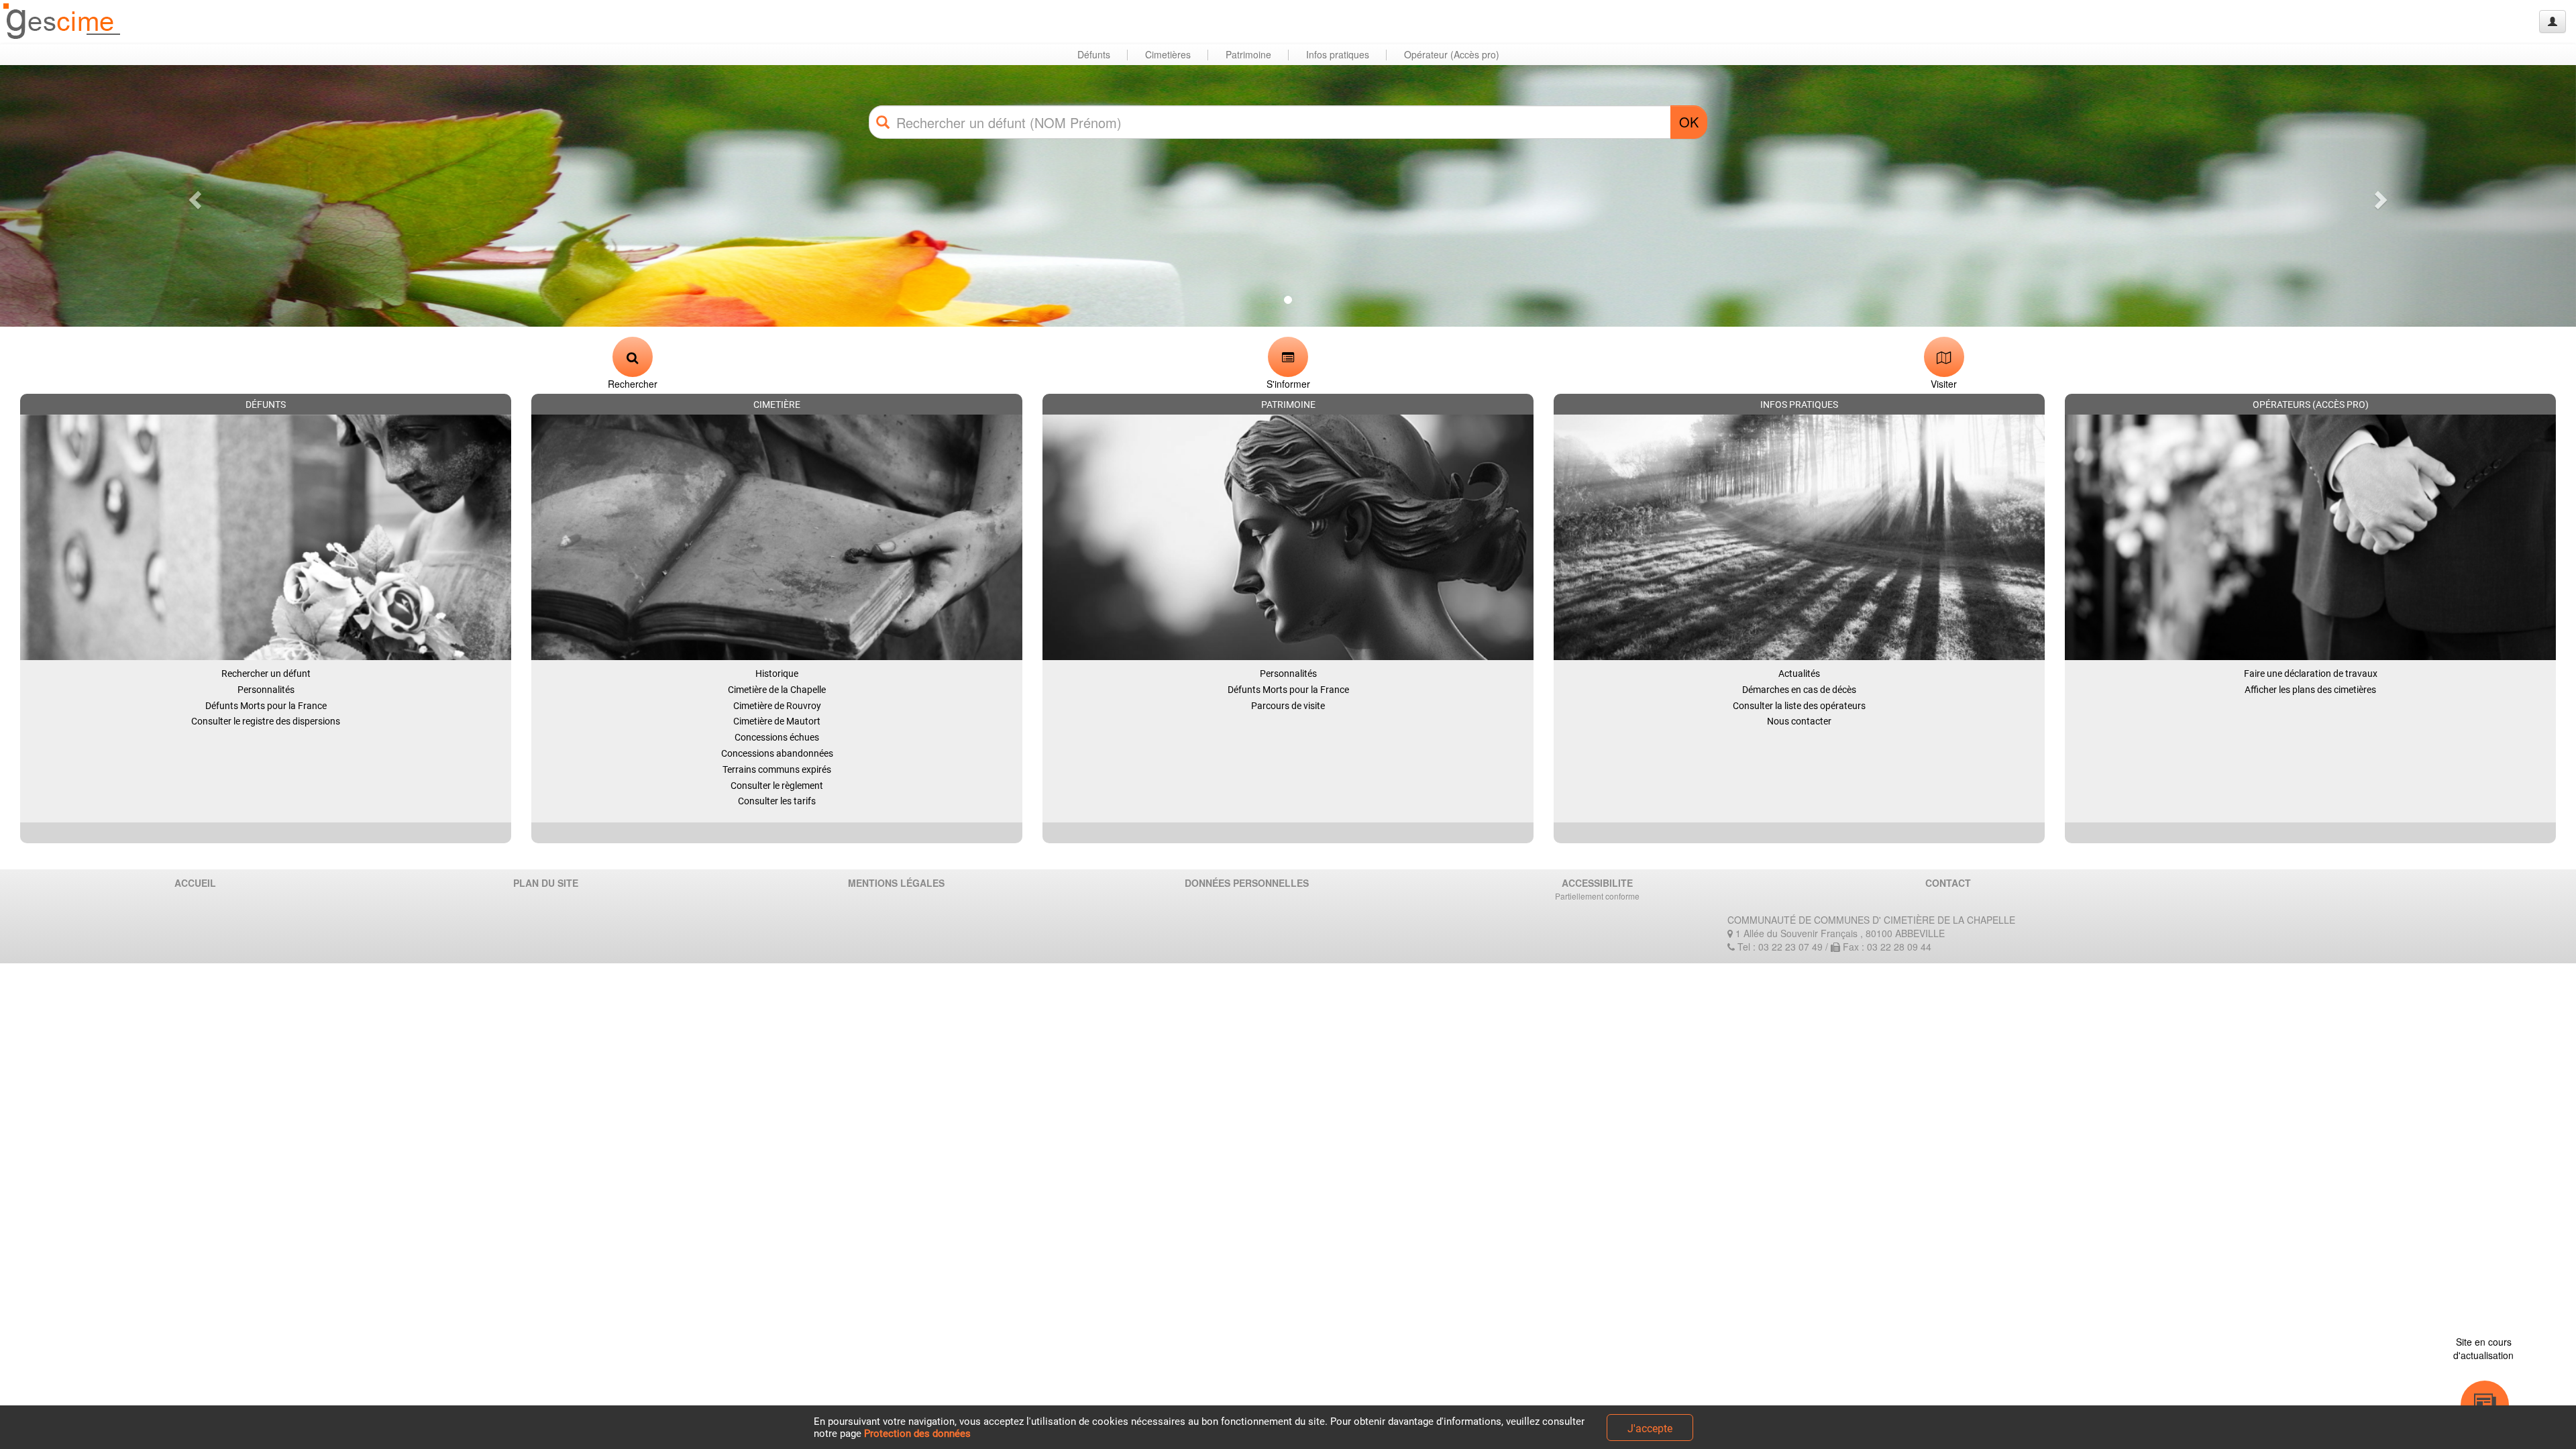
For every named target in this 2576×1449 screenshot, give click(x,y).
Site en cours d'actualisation (2483, 1348)
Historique (777, 674)
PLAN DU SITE (546, 883)
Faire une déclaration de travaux (2311, 674)
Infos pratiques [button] (1338, 54)
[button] (193, 196)
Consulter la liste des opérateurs (1799, 706)
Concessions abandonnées (777, 753)
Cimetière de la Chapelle (777, 690)
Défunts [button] (1094, 54)
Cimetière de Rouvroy (777, 706)
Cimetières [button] (1168, 54)
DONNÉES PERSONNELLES (1247, 883)
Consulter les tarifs (777, 801)
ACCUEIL (195, 883)
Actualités (1799, 674)
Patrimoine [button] (1248, 54)
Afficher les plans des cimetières (2310, 690)
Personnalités (266, 690)
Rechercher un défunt (266, 674)
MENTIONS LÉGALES (896, 883)
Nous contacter (1799, 721)
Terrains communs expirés (777, 769)
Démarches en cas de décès (1799, 690)
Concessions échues (777, 737)
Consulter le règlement (777, 786)
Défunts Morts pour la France (266, 706)
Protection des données (917, 1434)
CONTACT (1948, 883)
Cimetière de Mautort (777, 721)
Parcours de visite (1288, 706)
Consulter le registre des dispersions (266, 721)
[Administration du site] (2553, 21)
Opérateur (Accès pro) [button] (1452, 54)
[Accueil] (62, 22)
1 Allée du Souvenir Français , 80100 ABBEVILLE (1839, 933)
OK (1689, 122)
